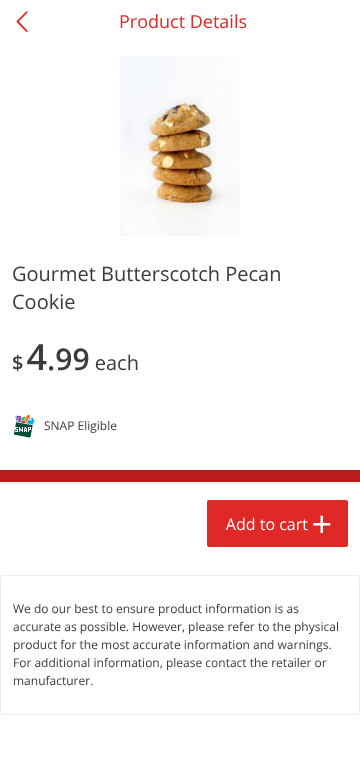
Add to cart (267, 524)
